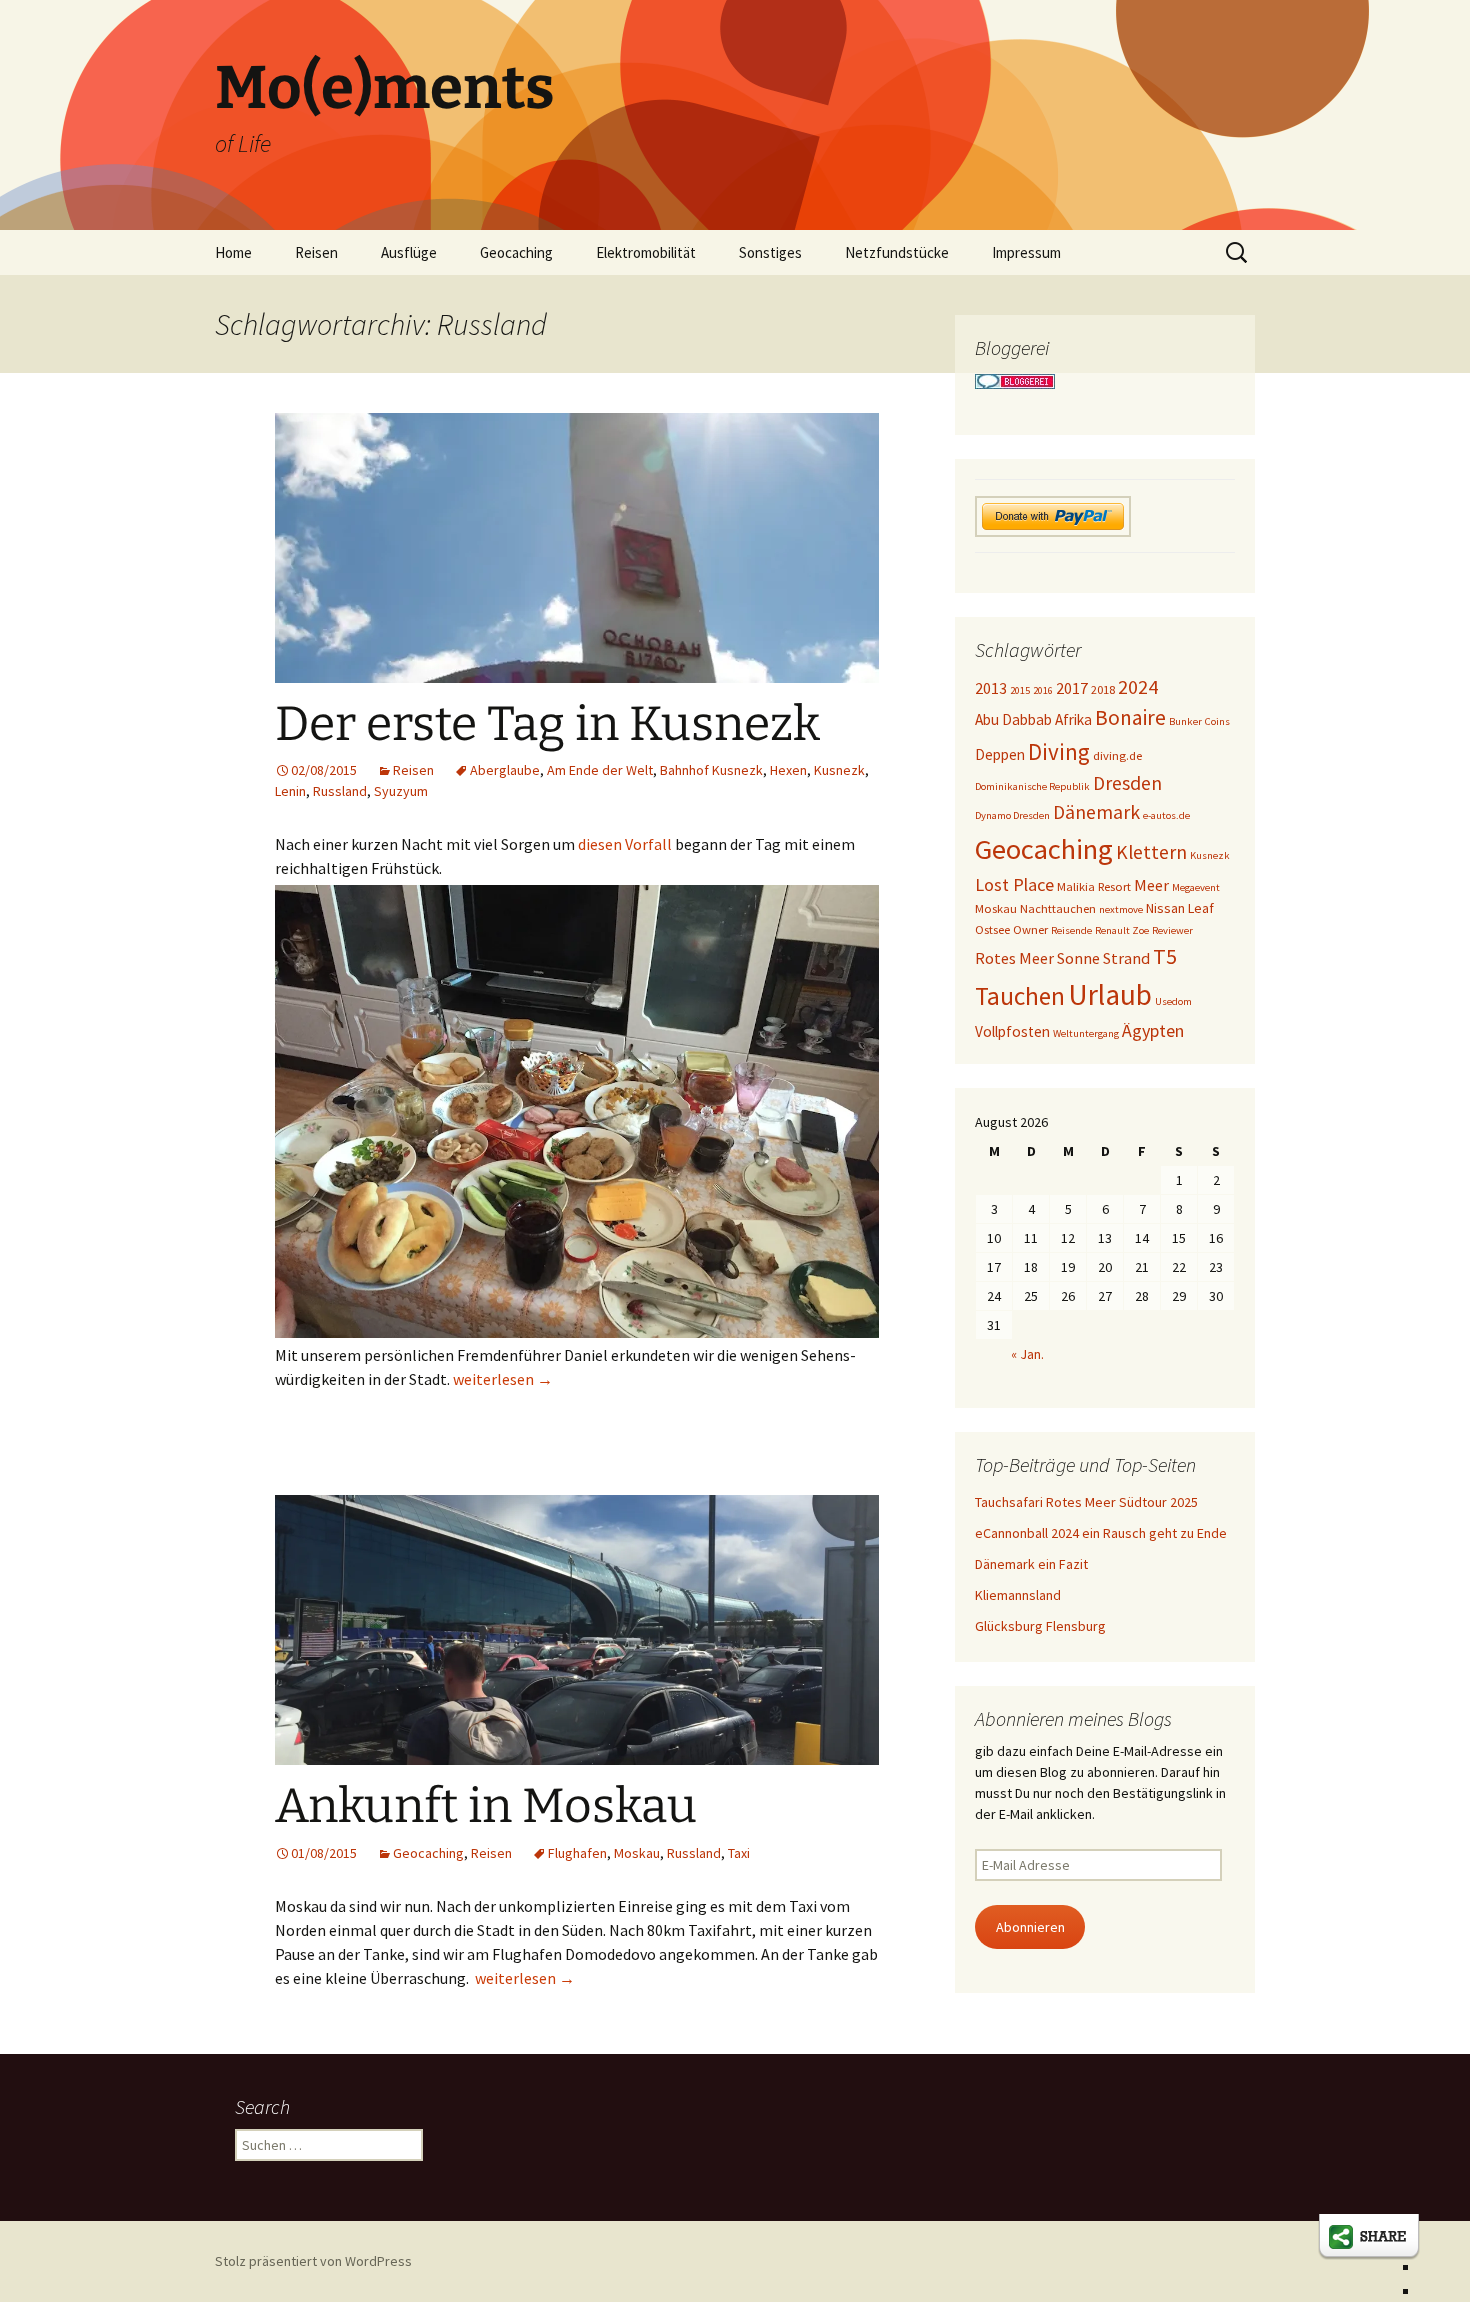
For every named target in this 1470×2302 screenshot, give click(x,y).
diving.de (1117, 755)
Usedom (1173, 1001)
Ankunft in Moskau (486, 1806)
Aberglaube (505, 770)
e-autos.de (1166, 815)
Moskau (637, 1853)
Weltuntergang (1086, 1033)
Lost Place (1014, 884)
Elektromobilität (646, 252)
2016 (1043, 690)
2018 (1103, 689)
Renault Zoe (1122, 930)
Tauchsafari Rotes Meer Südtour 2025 (1086, 1502)
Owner (1030, 929)
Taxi (739, 1853)
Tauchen (1020, 996)
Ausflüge (409, 252)
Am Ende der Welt (600, 770)
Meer (1151, 885)
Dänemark (1096, 812)
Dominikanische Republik (1032, 786)
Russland (340, 791)
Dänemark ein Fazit (1031, 1564)
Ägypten (1153, 1030)
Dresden (1127, 783)
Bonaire (1130, 717)
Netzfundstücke (897, 252)
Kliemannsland (1018, 1595)
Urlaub (1110, 994)
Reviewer (1172, 930)
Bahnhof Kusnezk (711, 770)
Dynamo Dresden (1012, 815)
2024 (1138, 687)
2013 (991, 688)
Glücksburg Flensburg (1040, 1626)
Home (233, 252)
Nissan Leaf (1180, 908)
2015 (1020, 690)
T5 (1165, 956)
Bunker (1185, 721)
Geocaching (516, 252)
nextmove (1121, 909)
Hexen (788, 770)
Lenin (290, 791)
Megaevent (1196, 887)
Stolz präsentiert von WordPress (313, 2261)
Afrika (1073, 719)
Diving (1059, 751)
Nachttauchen (1058, 908)
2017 (1072, 688)
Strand (1126, 958)
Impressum (1026, 252)
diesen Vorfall (625, 844)
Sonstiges (770, 252)
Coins (1217, 721)
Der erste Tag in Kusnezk (547, 724)
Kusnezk (839, 770)
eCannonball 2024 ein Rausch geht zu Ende (1101, 1533)
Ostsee (992, 929)
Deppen (1000, 754)
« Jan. (1027, 1354)
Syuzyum (401, 791)
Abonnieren (1030, 1927)
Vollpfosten (1012, 1031)
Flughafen (577, 1853)
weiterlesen (503, 1379)
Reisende (1071, 930)
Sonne (1078, 958)
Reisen (316, 252)
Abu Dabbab (1013, 719)
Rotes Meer (1014, 958)
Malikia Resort (1094, 886)
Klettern (1151, 852)
